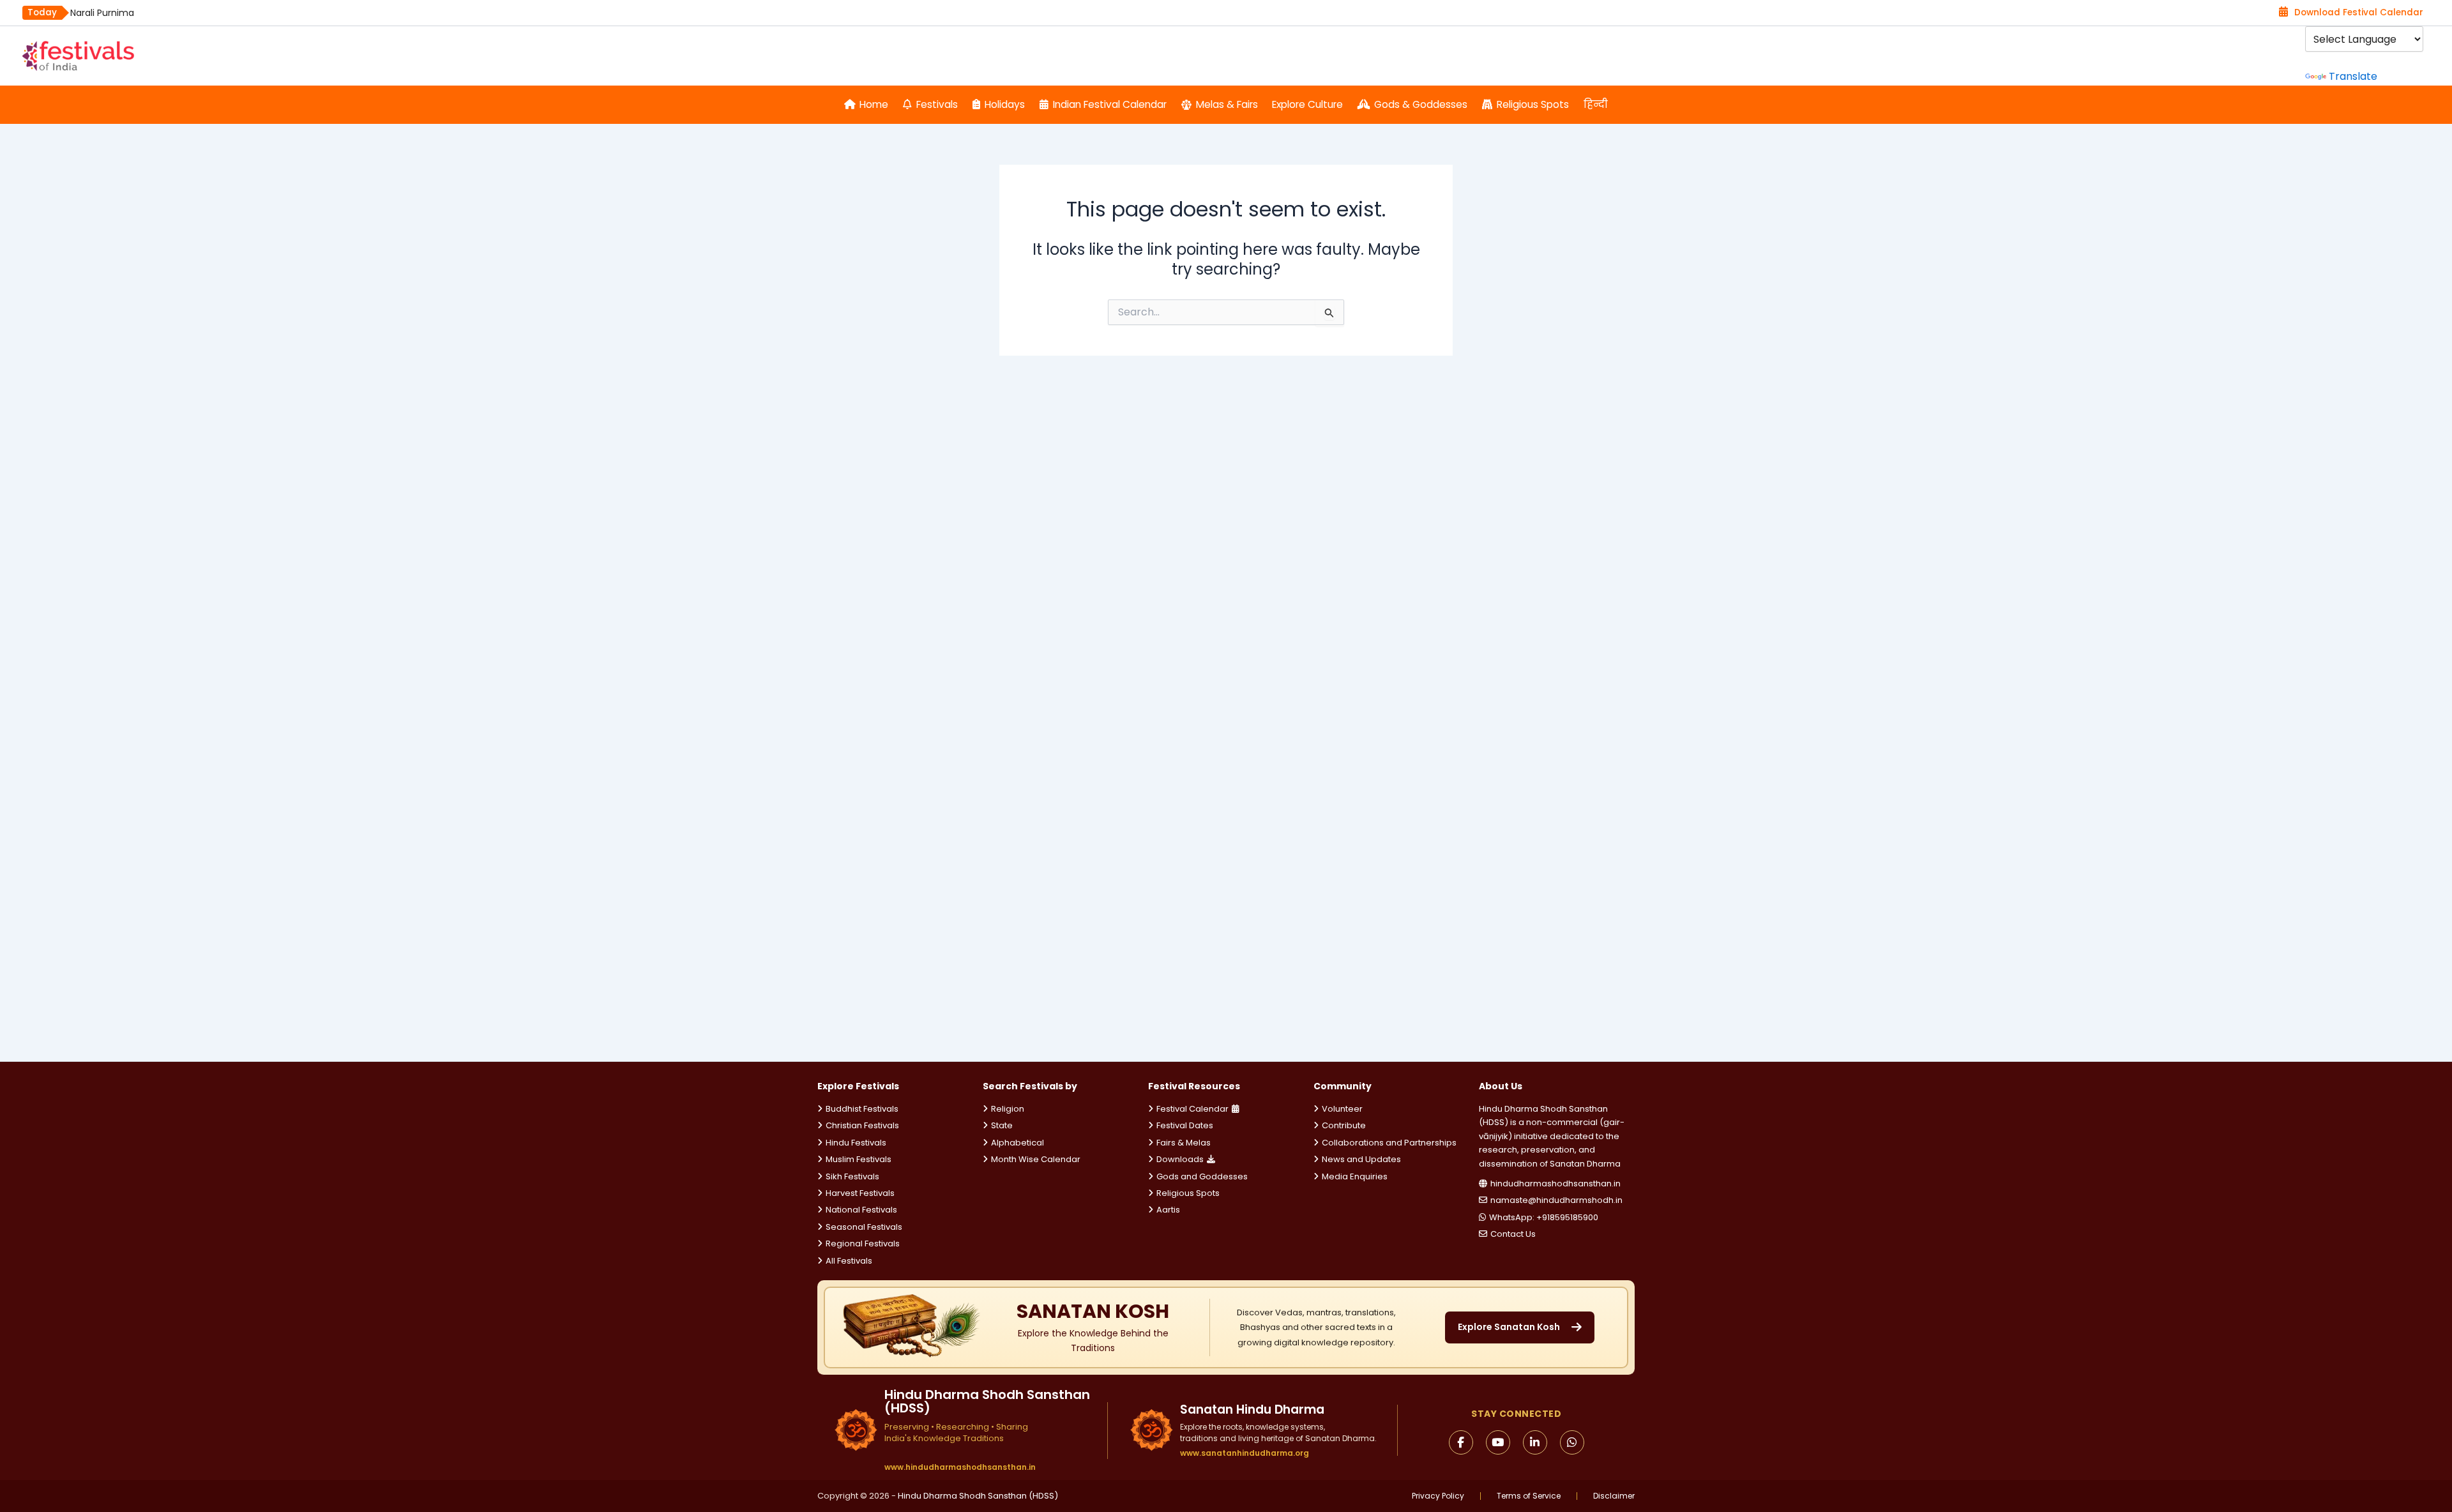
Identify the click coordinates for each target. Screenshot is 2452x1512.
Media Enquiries (1355, 1176)
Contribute (1344, 1125)
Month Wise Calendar (1036, 1159)
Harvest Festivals (860, 1193)
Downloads (1180, 1159)
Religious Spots (1533, 104)
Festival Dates (1185, 1125)
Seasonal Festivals (864, 1227)
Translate (2353, 76)
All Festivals (849, 1261)
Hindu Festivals (856, 1143)
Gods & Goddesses (1421, 104)
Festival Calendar (1192, 1109)
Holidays (1005, 104)
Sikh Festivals (852, 1176)
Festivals (937, 104)
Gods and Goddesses (1202, 1176)
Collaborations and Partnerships (1389, 1143)
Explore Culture (1307, 104)
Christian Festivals (862, 1125)
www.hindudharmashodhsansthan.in (960, 1467)
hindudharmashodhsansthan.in (1555, 1183)
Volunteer (1342, 1109)
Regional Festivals (863, 1244)
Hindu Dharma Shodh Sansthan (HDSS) (978, 1496)
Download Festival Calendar (2359, 12)
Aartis (1168, 1210)
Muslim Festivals (859, 1159)
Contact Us (1513, 1234)
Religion (1008, 1109)
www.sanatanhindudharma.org (1245, 1453)
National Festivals (861, 1210)
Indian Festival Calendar (1110, 104)
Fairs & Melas (1184, 1143)
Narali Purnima (102, 13)
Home (874, 104)
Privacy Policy (1438, 1496)
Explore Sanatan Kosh (1509, 1327)
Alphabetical (1018, 1143)
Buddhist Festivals (862, 1109)
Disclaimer (1614, 1496)
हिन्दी (1596, 104)
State (1002, 1125)
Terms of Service (1529, 1496)
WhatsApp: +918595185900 (1544, 1217)
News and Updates (1361, 1159)
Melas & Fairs (1227, 104)
